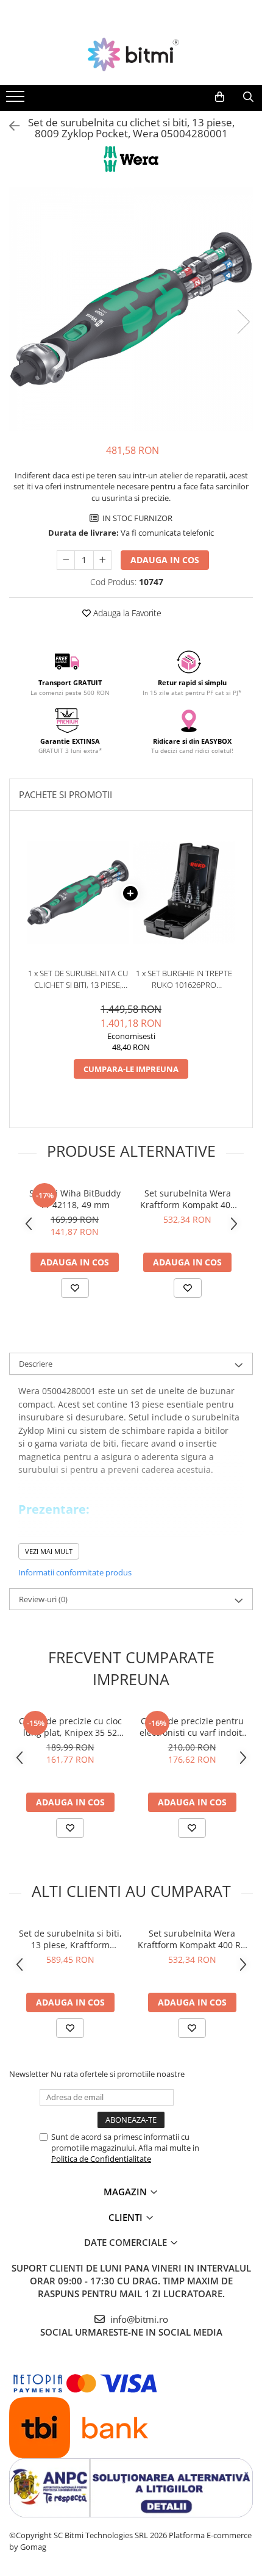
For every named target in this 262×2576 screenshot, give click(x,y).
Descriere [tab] (36, 1364)
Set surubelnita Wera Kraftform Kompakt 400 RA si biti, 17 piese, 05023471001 (188, 1199)
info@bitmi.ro (138, 2319)
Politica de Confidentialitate (101, 2159)
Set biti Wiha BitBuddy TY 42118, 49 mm (75, 1199)
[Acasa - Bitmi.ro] (131, 54)
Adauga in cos (165, 560)
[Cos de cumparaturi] (220, 97)
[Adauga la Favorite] (75, 1288)
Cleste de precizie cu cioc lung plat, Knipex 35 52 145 (70, 1727)
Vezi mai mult (49, 1551)
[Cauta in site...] (248, 97)
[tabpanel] (131, 309)
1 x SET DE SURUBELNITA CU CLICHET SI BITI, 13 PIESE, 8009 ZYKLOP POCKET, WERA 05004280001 (78, 979)
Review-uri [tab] (43, 1599)
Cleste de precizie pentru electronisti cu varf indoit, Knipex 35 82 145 (192, 1727)
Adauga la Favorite (126, 613)
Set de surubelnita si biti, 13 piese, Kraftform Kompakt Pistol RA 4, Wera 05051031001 (70, 1939)
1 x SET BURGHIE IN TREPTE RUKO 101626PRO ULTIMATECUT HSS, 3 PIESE (184, 979)
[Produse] (17, 100)
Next (243, 322)
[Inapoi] (9, 126)
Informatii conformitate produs (75, 1572)
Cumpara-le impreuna (131, 1069)
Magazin (126, 2192)
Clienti (127, 2217)
